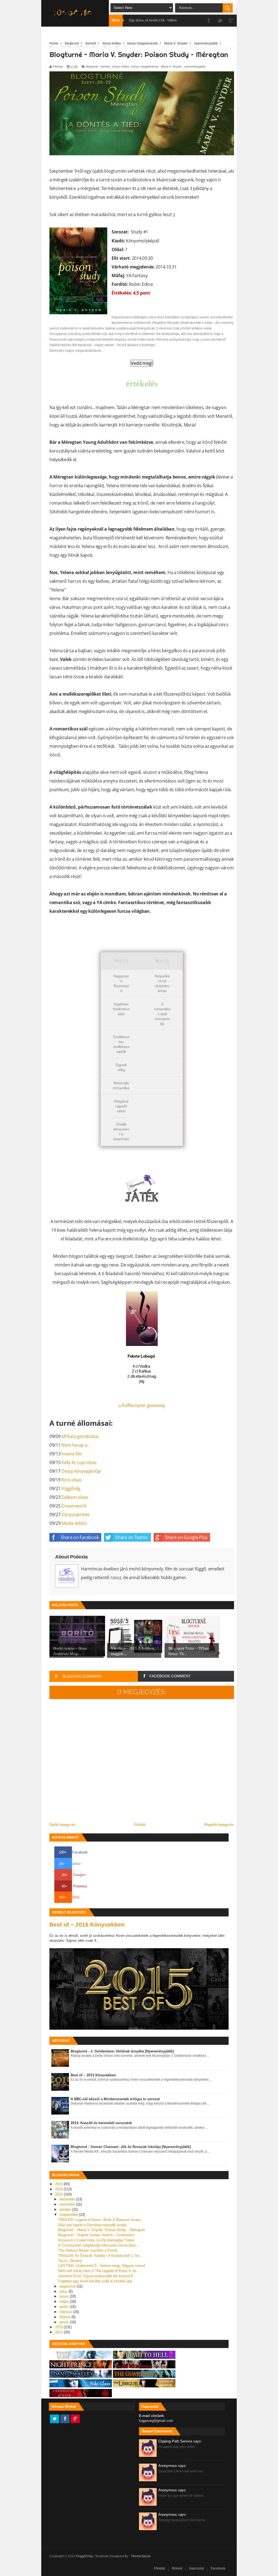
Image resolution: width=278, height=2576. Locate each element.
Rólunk (177, 2568)
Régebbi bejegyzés (219, 1825)
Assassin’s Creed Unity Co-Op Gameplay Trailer (96, 2240)
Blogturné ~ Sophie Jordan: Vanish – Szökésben (96, 2235)
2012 (59, 2332)
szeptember (69, 2215)
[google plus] (231, 21)
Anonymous (173, 2466)
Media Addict (74, 1523)
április (65, 2307)
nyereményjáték (195, 66)
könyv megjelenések (145, 66)
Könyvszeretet (75, 1514)
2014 (59, 2194)
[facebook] (209, 21)
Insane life (71, 1454)
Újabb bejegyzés (62, 1825)
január (65, 2322)
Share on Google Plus (186, 1537)
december (68, 2199)
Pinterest (74, 1886)
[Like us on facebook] (65, 2419)
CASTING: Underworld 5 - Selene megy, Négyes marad (102, 2266)
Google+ (74, 1875)
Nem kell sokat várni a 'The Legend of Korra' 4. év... (99, 2271)
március (66, 2312)
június (65, 2296)
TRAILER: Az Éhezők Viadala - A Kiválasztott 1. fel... (100, 2256)
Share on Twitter (132, 1537)
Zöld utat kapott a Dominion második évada (92, 2225)
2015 (59, 2189)
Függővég (71, 1488)
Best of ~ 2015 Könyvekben (87, 1924)
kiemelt (105, 66)
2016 (59, 2184)
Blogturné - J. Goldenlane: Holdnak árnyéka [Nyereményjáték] (122, 2051)
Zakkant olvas (75, 1497)
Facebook (73, 1852)
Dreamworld (74, 1506)
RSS (69, 1897)
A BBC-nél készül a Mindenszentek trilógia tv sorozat (115, 2099)
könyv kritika (121, 66)
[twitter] (220, 21)
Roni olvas (71, 1480)
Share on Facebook (80, 1537)
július (64, 2291)
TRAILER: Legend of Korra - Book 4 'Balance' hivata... (101, 2220)
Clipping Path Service (180, 2441)
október (66, 2209)
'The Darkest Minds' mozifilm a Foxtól (88, 2250)
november (68, 2204)
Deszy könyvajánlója (81, 1471)
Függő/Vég (85, 2556)
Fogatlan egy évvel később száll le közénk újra (95, 2281)
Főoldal (140, 1825)
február (65, 2317)
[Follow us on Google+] (75, 2419)
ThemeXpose (141, 2556)
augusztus (68, 2286)
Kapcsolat (197, 2568)
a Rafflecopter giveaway (142, 1405)
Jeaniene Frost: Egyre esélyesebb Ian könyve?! (96, 2276)
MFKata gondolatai (80, 1436)
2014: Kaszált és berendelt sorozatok (101, 2123)
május (65, 2301)
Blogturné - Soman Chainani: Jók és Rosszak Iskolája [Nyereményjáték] (131, 2147)
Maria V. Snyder (171, 66)
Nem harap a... (76, 1445)
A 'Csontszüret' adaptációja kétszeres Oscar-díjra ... (99, 2245)
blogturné (92, 66)
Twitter (70, 1864)
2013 (59, 2327)
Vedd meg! (142, 363)
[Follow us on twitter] (55, 2419)
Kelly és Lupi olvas (79, 1462)
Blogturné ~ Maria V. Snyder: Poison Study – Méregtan (101, 2230)
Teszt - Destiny (70, 2261)
